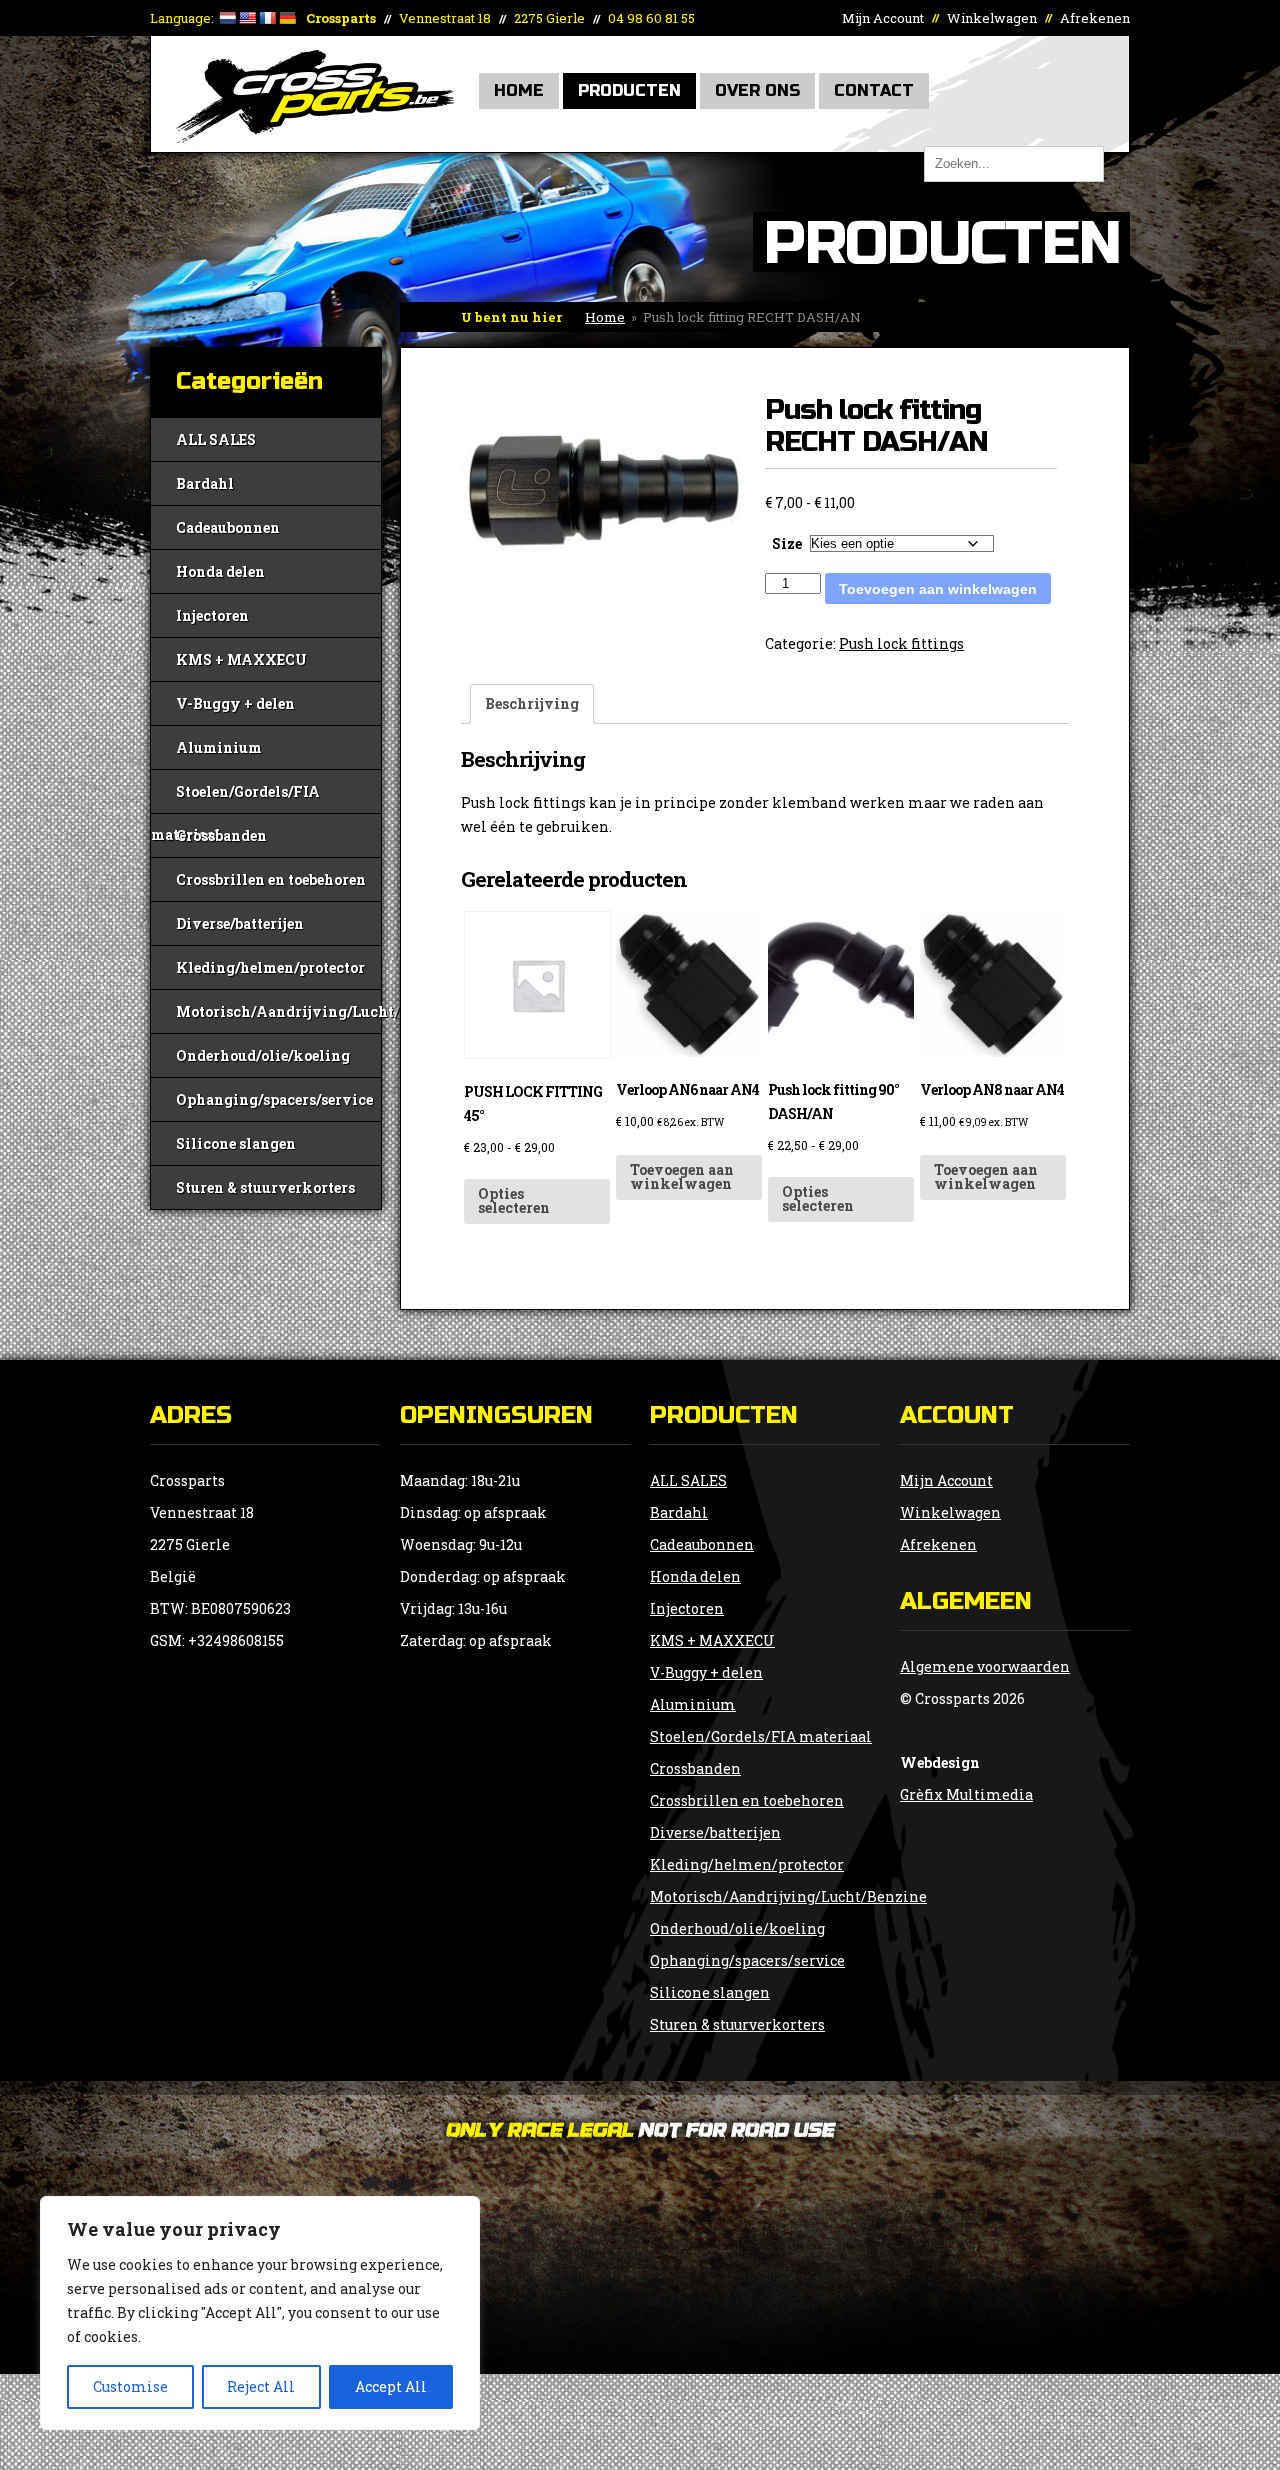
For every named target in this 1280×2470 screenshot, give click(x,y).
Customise (130, 2386)
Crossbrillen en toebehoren (271, 879)
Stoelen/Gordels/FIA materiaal (235, 797)
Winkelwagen (992, 18)
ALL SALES (216, 439)
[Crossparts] (315, 137)
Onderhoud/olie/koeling (263, 1055)
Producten (629, 90)
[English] (247, 18)
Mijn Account (883, 18)
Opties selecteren (514, 1200)
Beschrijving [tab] (532, 703)
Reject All (261, 2386)
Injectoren (212, 615)
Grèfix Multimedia (966, 1794)
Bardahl (205, 483)
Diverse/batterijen (240, 923)
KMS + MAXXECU (241, 659)
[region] (260, 2313)
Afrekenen (1095, 18)
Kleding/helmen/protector (270, 967)
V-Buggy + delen (235, 703)
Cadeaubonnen (228, 527)
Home (519, 90)
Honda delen (220, 571)
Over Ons (757, 90)
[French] (267, 18)
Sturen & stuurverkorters (265, 1187)
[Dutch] (227, 18)
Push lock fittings (901, 643)
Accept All (391, 2386)
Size (787, 543)
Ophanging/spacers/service (274, 1099)
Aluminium (219, 747)
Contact (874, 90)
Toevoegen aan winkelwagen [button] (682, 1176)
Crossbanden (221, 835)
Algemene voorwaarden (985, 1666)
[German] (287, 18)
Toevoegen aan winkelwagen (938, 589)
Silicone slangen (236, 1143)
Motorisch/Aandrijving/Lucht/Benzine (278, 1011)
